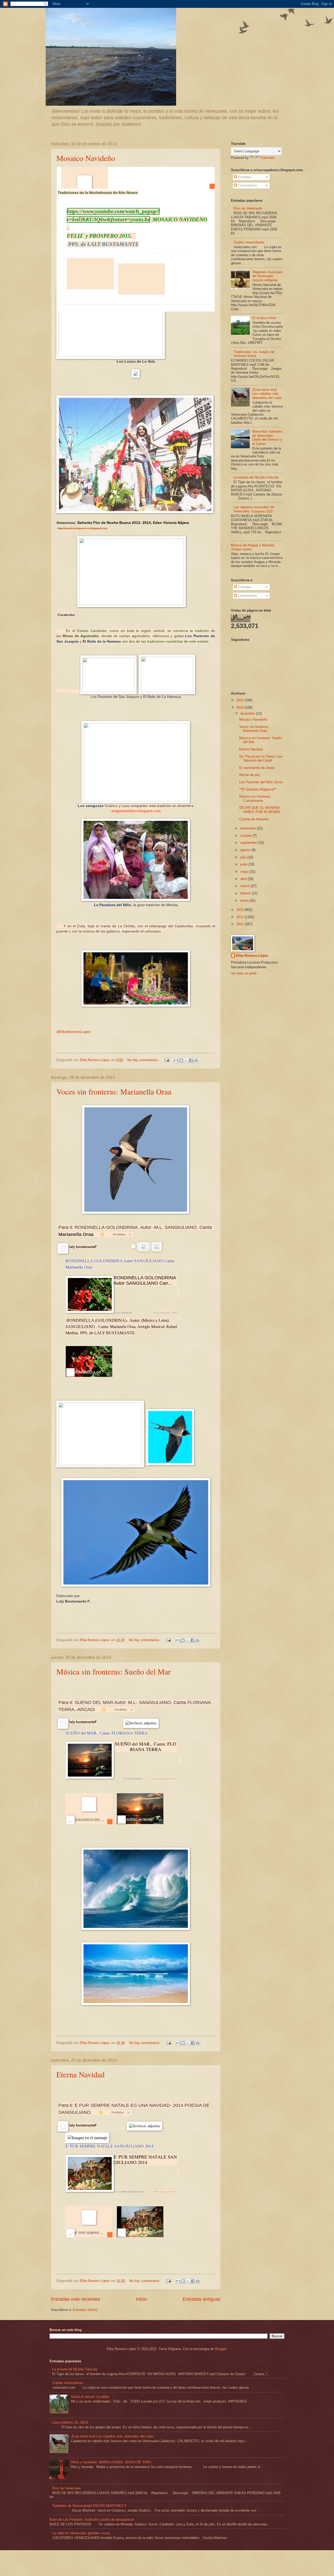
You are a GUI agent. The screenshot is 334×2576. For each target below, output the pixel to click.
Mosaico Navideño (86, 158)
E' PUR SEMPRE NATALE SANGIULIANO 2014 (109, 2146)
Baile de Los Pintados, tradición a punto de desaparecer (92, 2520)
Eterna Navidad (80, 2074)
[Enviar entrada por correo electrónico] (167, 1060)
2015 (241, 700)
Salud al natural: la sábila (90, 2397)
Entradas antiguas (202, 2299)
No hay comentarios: (144, 1060)
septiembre (249, 843)
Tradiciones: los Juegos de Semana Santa (254, 354)
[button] (131, 287)
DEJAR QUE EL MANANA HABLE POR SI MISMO (260, 810)
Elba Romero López (252, 956)
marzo (246, 886)
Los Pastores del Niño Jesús (261, 782)
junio (244, 864)
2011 (241, 924)
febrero (246, 893)
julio (244, 857)
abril (244, 879)
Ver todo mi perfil (244, 973)
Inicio (141, 2299)
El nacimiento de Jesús (257, 768)
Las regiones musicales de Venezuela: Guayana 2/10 (254, 509)
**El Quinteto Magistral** (258, 789)
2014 (241, 707)
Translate (267, 158)
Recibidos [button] (119, 1234)
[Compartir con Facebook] (191, 1060)
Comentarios (247, 185)
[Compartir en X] (186, 1060)
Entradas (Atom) (85, 2310)
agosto (246, 850)
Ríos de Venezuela (248, 208)
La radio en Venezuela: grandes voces (81, 2533)
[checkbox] (133, 1247)
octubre (246, 836)
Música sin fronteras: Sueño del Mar (114, 1671)
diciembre (248, 713)
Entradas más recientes (76, 2299)
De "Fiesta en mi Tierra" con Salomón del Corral (261, 758)
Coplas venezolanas (249, 242)
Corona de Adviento (254, 819)
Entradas (244, 177)
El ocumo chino (264, 318)
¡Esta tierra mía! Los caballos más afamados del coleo (267, 394)
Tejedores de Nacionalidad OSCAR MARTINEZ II (89, 2506)
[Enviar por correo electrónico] (176, 1060)
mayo (245, 872)
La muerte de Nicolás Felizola (256, 477)
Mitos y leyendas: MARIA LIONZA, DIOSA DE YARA (111, 2462)
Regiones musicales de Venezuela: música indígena (268, 276)
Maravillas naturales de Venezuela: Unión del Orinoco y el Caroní (267, 437)
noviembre (249, 828)
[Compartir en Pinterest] (196, 1060)
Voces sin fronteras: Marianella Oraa (114, 1091)
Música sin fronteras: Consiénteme (255, 798)
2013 (241, 910)
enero (245, 901)
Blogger (221, 2349)
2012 (241, 917)
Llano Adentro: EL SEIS (70, 2422)
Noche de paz (250, 775)
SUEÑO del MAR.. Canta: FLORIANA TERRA (107, 1733)
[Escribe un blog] (181, 1060)
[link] (90, 274)
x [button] (130, 1234)
